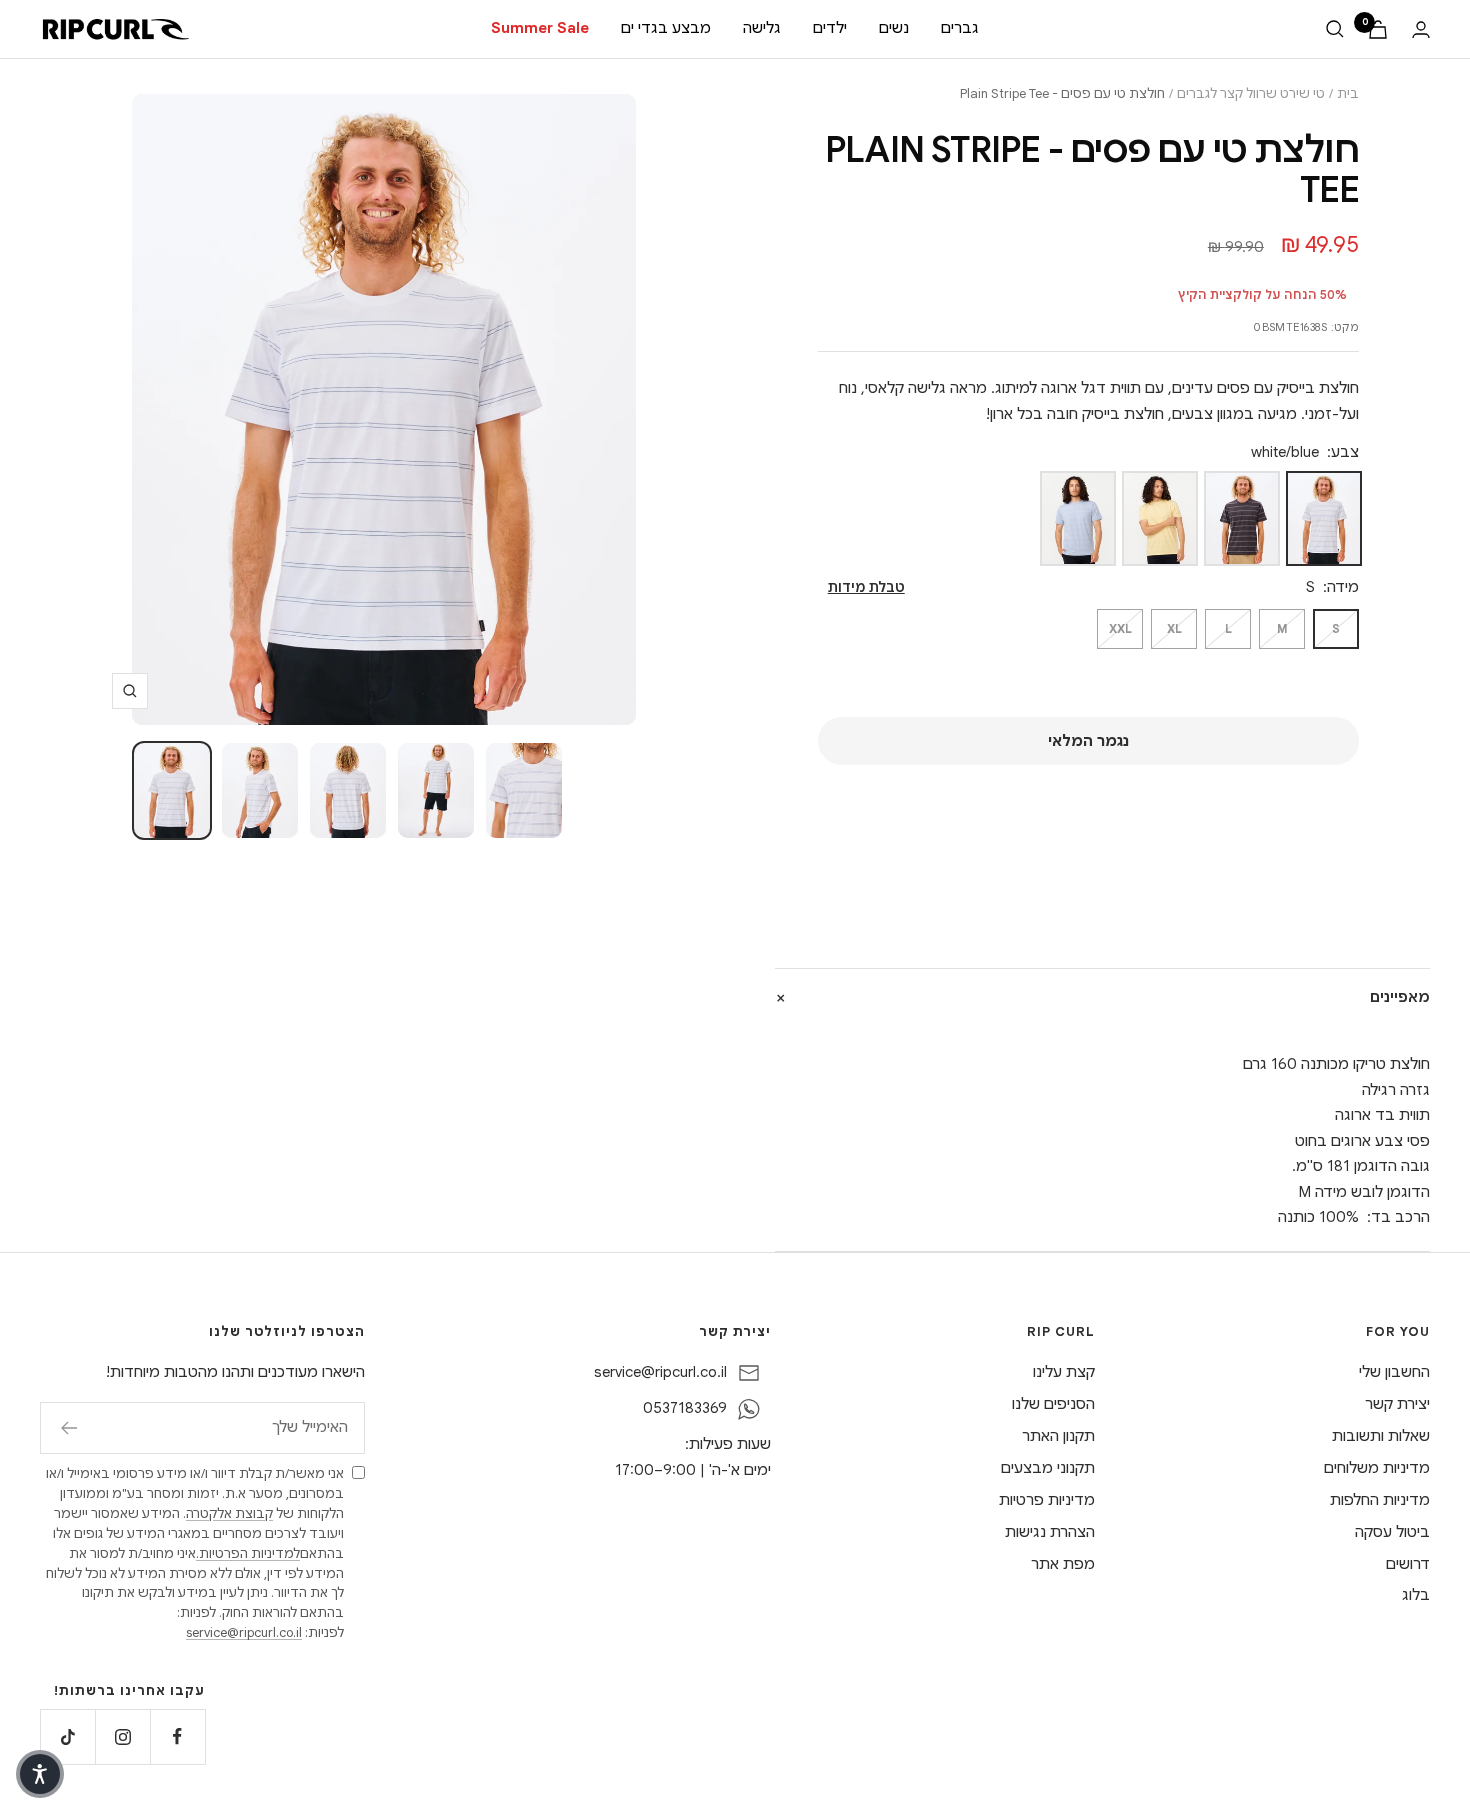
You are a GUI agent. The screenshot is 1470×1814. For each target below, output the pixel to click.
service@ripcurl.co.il (660, 1372)
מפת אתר (1063, 1564)
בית (1348, 93)
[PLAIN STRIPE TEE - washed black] (1242, 518)
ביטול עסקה (1392, 1532)
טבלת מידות (866, 587)
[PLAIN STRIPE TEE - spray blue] (1078, 518)
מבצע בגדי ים (666, 28)
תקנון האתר (1058, 1436)
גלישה (762, 28)
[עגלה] (1378, 29)
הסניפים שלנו (1053, 1404)
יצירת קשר (1397, 1404)
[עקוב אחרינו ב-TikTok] (67, 1736)
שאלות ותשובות (1381, 1436)
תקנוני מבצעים (1048, 1468)
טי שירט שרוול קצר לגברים (1251, 93)
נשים (894, 28)
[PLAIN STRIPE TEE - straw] (1160, 518)
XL (1174, 628)
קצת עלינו (1064, 1372)
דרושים (1408, 1564)
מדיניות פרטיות (1047, 1500)
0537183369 (685, 1408)
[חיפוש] (1335, 29)
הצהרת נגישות (1050, 1532)
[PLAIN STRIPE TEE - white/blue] (1324, 518)
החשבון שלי (1394, 1372)
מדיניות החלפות (1380, 1500)
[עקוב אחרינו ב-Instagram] (122, 1736)
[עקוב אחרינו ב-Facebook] (177, 1736)
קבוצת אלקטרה (229, 1513)
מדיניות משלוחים (1377, 1468)
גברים (960, 28)
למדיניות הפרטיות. (248, 1553)
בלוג (1416, 1595)
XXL (1120, 628)
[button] (40, 1774)
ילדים (830, 28)
